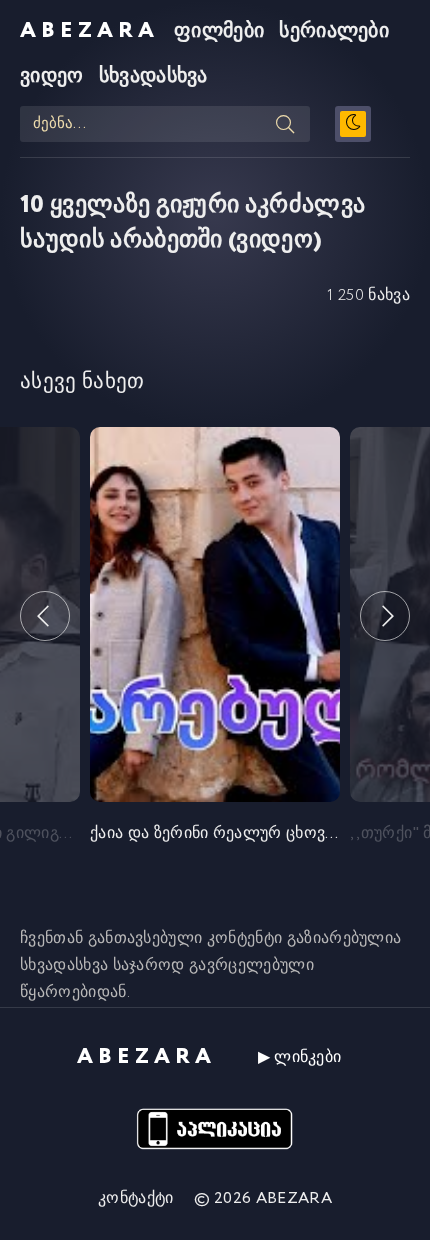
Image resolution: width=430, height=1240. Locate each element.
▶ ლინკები (300, 1057)
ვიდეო (52, 76)
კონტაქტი (136, 1198)
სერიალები (334, 31)
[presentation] (45, 616)
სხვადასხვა (153, 76)
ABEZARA (89, 31)
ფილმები (219, 31)
